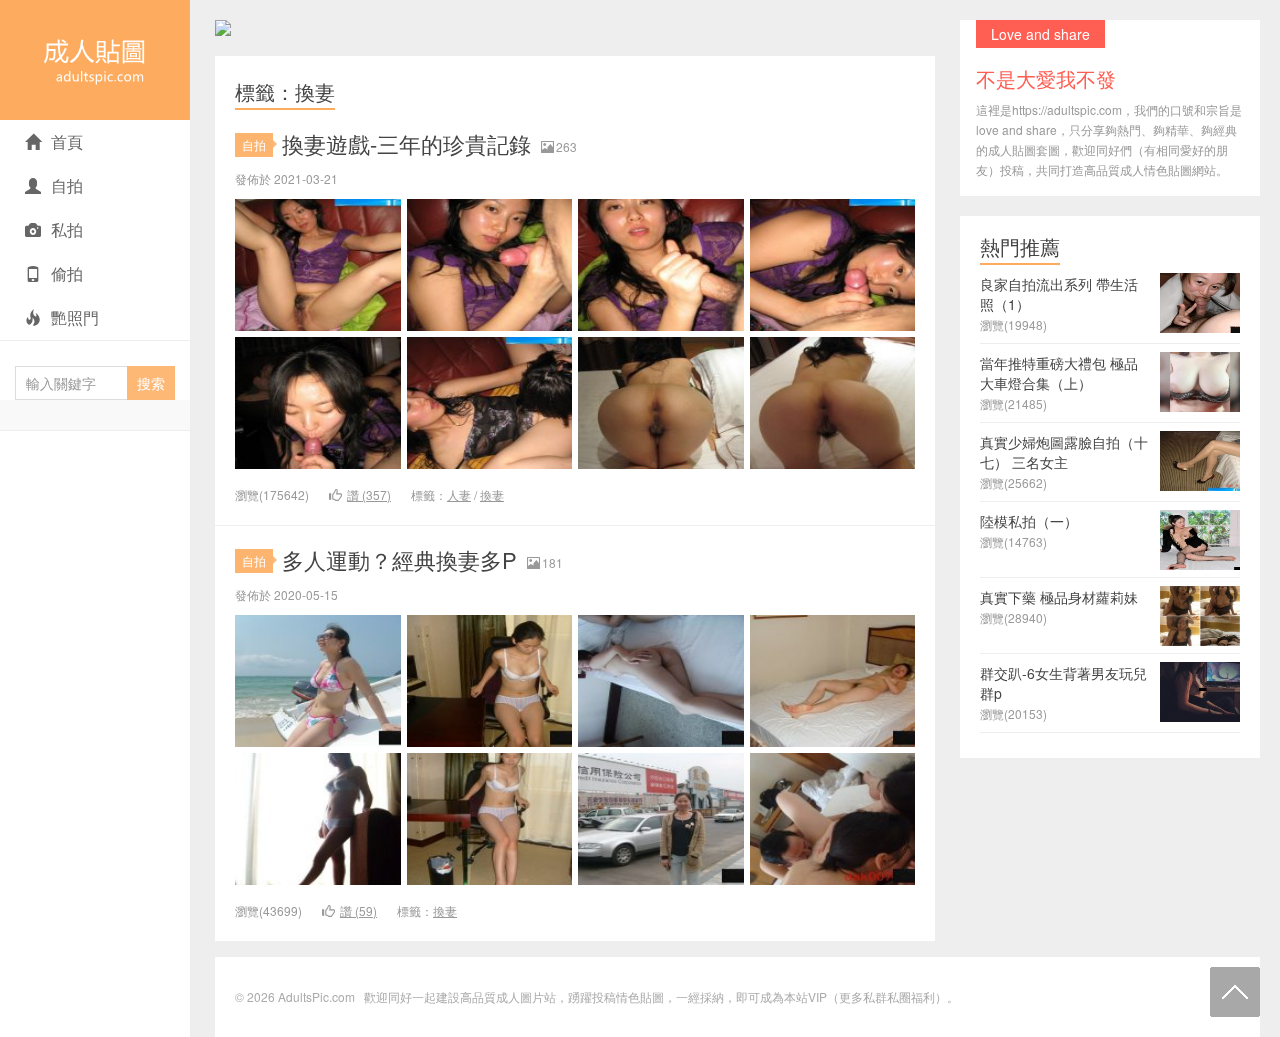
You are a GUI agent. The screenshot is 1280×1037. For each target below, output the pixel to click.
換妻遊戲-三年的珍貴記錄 (406, 143)
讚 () (369, 494)
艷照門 (75, 317)
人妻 (459, 494)
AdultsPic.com (95, 60)
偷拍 (67, 273)
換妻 (492, 494)
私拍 (67, 229)
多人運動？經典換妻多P (399, 559)
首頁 (67, 141)
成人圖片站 (526, 996)
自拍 (67, 185)
